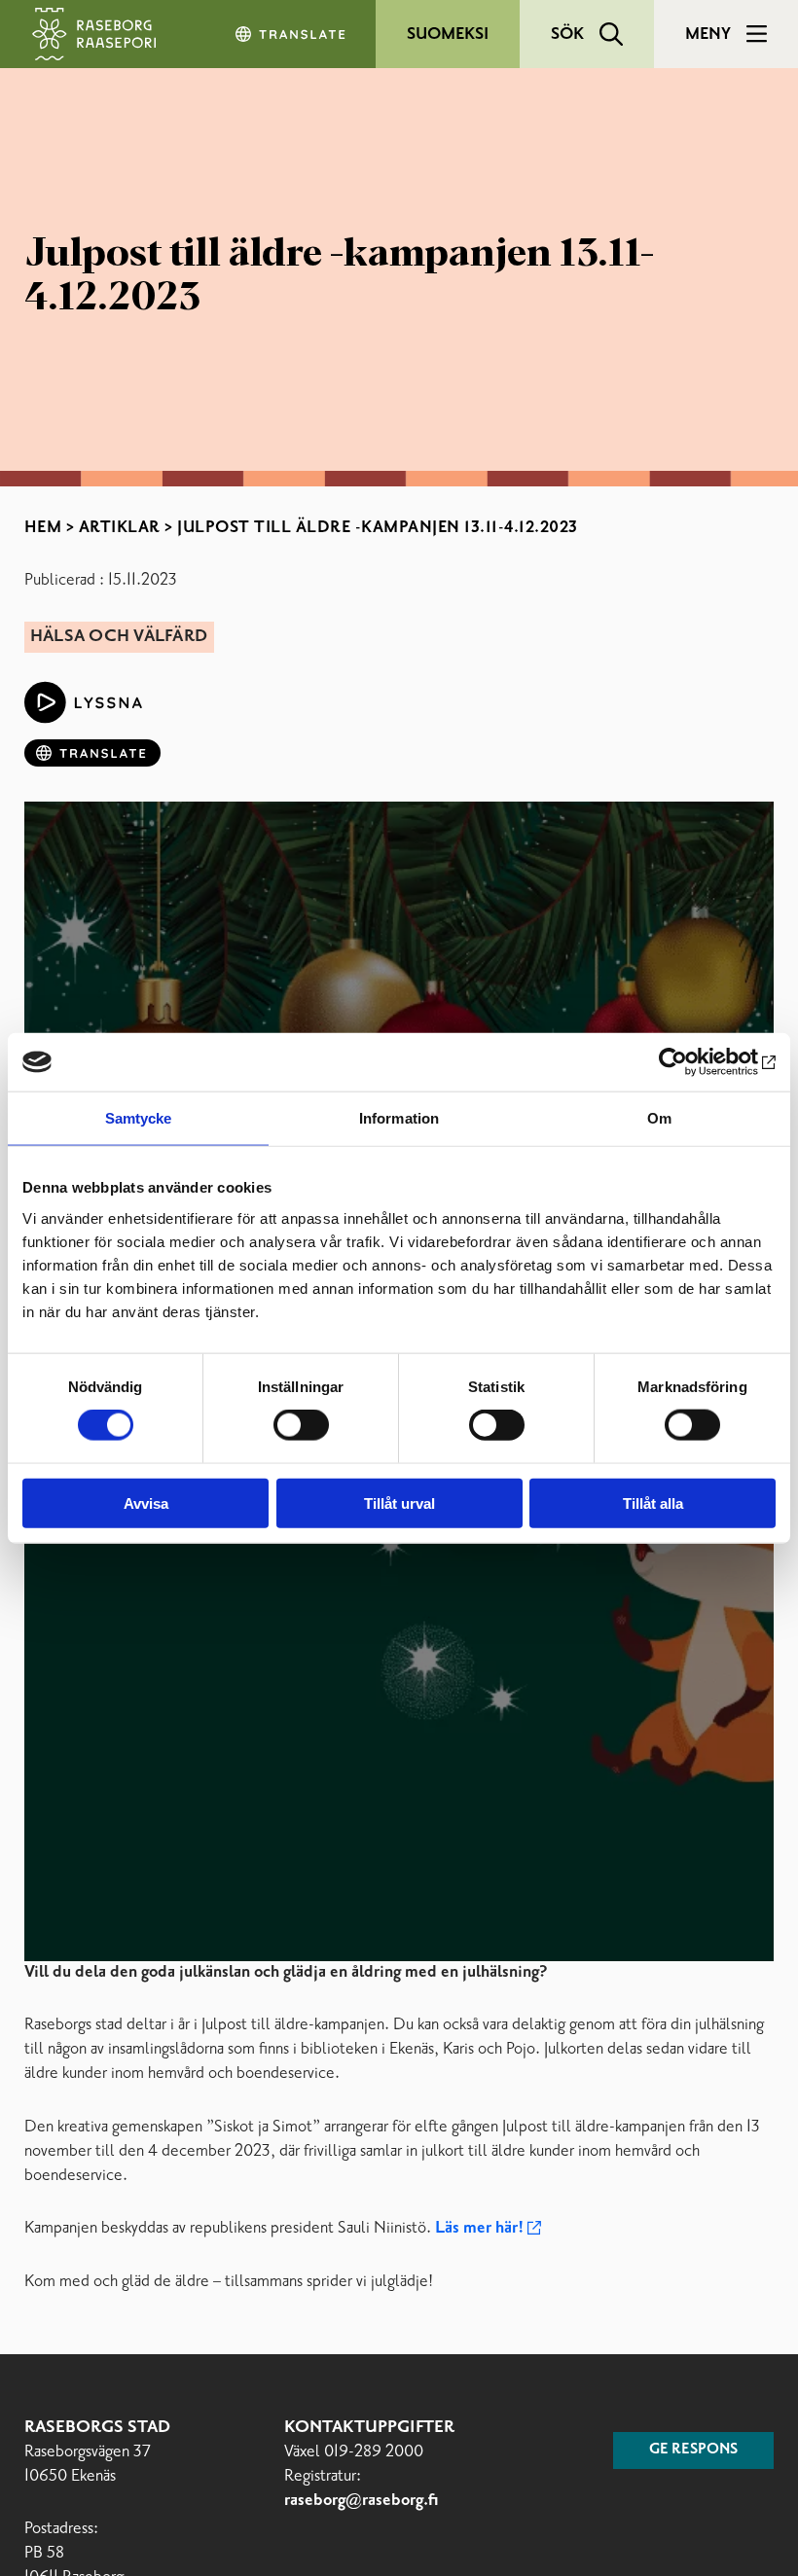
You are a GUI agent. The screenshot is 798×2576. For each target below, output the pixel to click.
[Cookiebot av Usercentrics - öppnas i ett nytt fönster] (690, 1062)
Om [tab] (659, 1118)
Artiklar (120, 527)
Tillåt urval (399, 1503)
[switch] (301, 1425)
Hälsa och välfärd (119, 637)
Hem (43, 527)
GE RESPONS (693, 2450)
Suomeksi (448, 34)
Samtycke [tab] (139, 1118)
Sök (567, 34)
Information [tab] (399, 1118)
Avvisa (146, 1503)
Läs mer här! (479, 2228)
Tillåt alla (653, 1503)
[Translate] (292, 34)
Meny (708, 34)
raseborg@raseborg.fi (362, 2501)
